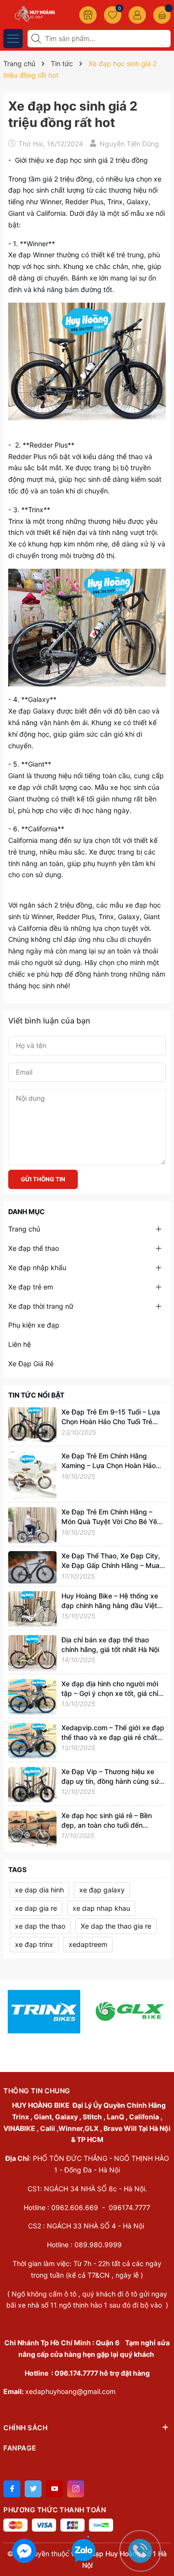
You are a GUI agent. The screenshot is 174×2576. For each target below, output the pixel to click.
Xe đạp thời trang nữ (41, 1306)
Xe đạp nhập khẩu (37, 1267)
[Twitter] (33, 2489)
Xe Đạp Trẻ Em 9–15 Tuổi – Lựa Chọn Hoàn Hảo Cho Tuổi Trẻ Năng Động (111, 1421)
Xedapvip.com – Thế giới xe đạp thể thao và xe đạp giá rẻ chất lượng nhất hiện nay (113, 1737)
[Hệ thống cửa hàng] (88, 15)
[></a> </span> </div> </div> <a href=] (163, 2510)
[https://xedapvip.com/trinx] (44, 2011)
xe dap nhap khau (101, 1908)
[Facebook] (12, 2489)
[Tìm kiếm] (37, 39)
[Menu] (13, 39)
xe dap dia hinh (39, 1890)
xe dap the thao (40, 1926)
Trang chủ (24, 1229)
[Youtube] (54, 2489)
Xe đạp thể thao (34, 1248)
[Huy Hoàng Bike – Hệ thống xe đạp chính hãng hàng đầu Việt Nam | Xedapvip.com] (32, 1608)
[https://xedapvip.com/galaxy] (130, 2010)
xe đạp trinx (34, 1944)
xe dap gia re (36, 1908)
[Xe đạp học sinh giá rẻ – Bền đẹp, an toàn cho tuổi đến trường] (32, 1828)
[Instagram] (76, 2489)
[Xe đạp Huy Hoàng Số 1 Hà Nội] (34, 13)
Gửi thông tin (43, 1179)
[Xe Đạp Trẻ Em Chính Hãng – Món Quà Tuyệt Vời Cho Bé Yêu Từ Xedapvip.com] (32, 1525)
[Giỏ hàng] (162, 15)
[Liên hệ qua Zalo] (84, 2551)
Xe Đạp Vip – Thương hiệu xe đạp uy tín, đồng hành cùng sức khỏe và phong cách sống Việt (112, 1781)
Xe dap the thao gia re (116, 1926)
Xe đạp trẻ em (31, 1287)
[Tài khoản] (137, 15)
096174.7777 (130, 2207)
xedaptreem (88, 1944)
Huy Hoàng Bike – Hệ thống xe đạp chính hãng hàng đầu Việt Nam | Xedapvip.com (110, 1605)
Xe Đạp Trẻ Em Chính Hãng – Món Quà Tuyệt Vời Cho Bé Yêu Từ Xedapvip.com (111, 1521)
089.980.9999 (98, 2245)
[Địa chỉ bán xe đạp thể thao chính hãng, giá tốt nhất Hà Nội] (32, 1652)
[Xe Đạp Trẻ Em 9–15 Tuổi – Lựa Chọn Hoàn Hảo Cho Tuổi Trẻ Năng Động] (32, 1425)
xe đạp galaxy (102, 1890)
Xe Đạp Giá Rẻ (31, 1364)
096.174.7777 (76, 2373)
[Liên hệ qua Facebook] (24, 2550)
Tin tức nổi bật (36, 1395)
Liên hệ (20, 1344)
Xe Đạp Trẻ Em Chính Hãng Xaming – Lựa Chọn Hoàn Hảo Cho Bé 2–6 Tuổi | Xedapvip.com (113, 1465)
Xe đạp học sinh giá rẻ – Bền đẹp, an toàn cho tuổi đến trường (107, 1825)
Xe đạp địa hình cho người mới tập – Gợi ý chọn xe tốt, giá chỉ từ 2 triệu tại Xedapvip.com (110, 1693)
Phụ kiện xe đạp (34, 1325)
